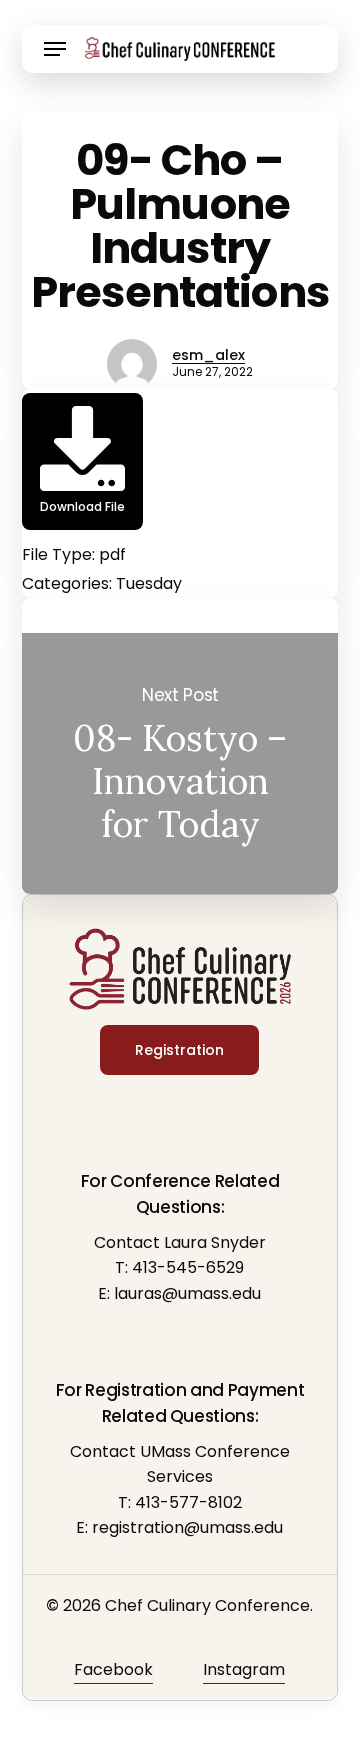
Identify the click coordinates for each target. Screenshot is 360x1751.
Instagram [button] (244, 1669)
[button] (55, 49)
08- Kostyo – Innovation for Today (180, 763)
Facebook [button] (113, 1669)
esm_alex (208, 355)
